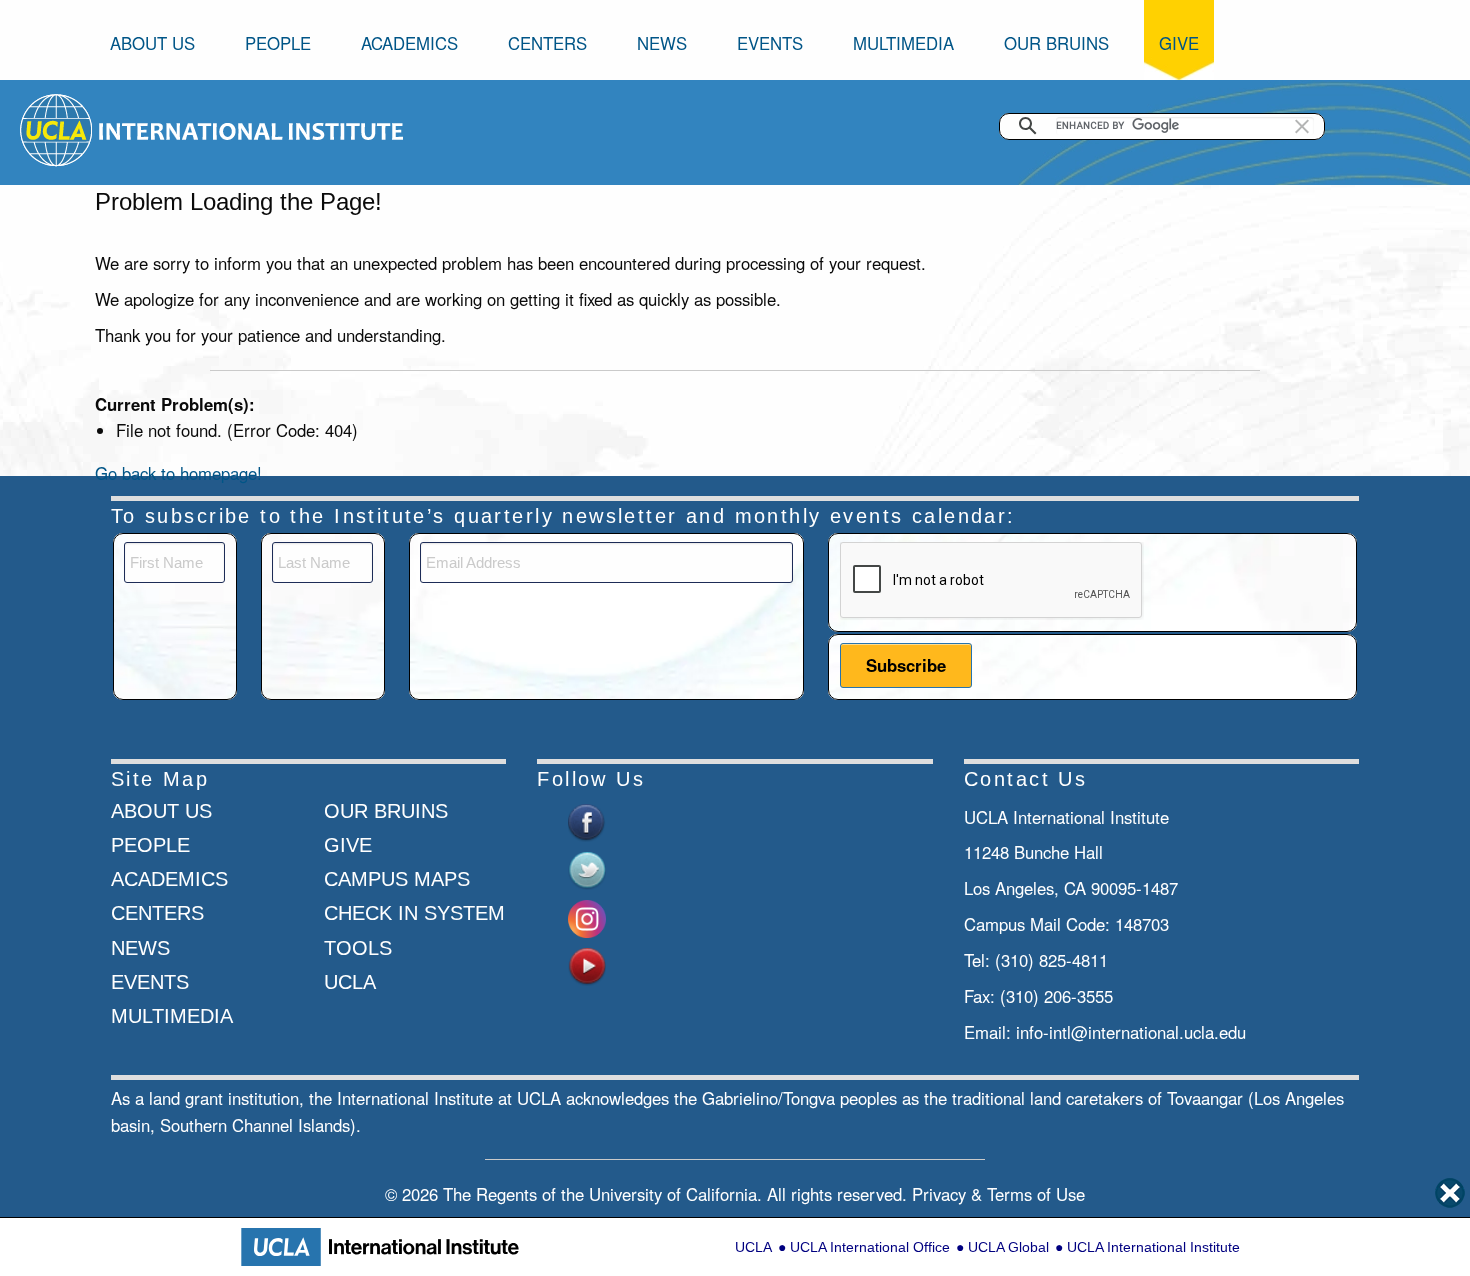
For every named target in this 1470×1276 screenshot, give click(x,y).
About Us (152, 43)
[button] (1302, 126)
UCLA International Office (870, 1247)
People (278, 43)
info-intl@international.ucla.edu (1131, 1032)
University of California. (675, 1194)
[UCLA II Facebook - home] (587, 820)
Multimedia (903, 43)
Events (770, 43)
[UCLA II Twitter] (587, 868)
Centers (547, 43)
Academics (409, 43)
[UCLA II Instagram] (587, 916)
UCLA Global (1008, 1247)
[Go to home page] (57, 128)
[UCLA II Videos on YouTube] (587, 964)
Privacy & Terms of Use (998, 1194)
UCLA (753, 1247)
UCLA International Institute (1153, 1247)
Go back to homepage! (178, 473)
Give (1179, 43)
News (662, 43)
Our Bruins (1056, 43)
